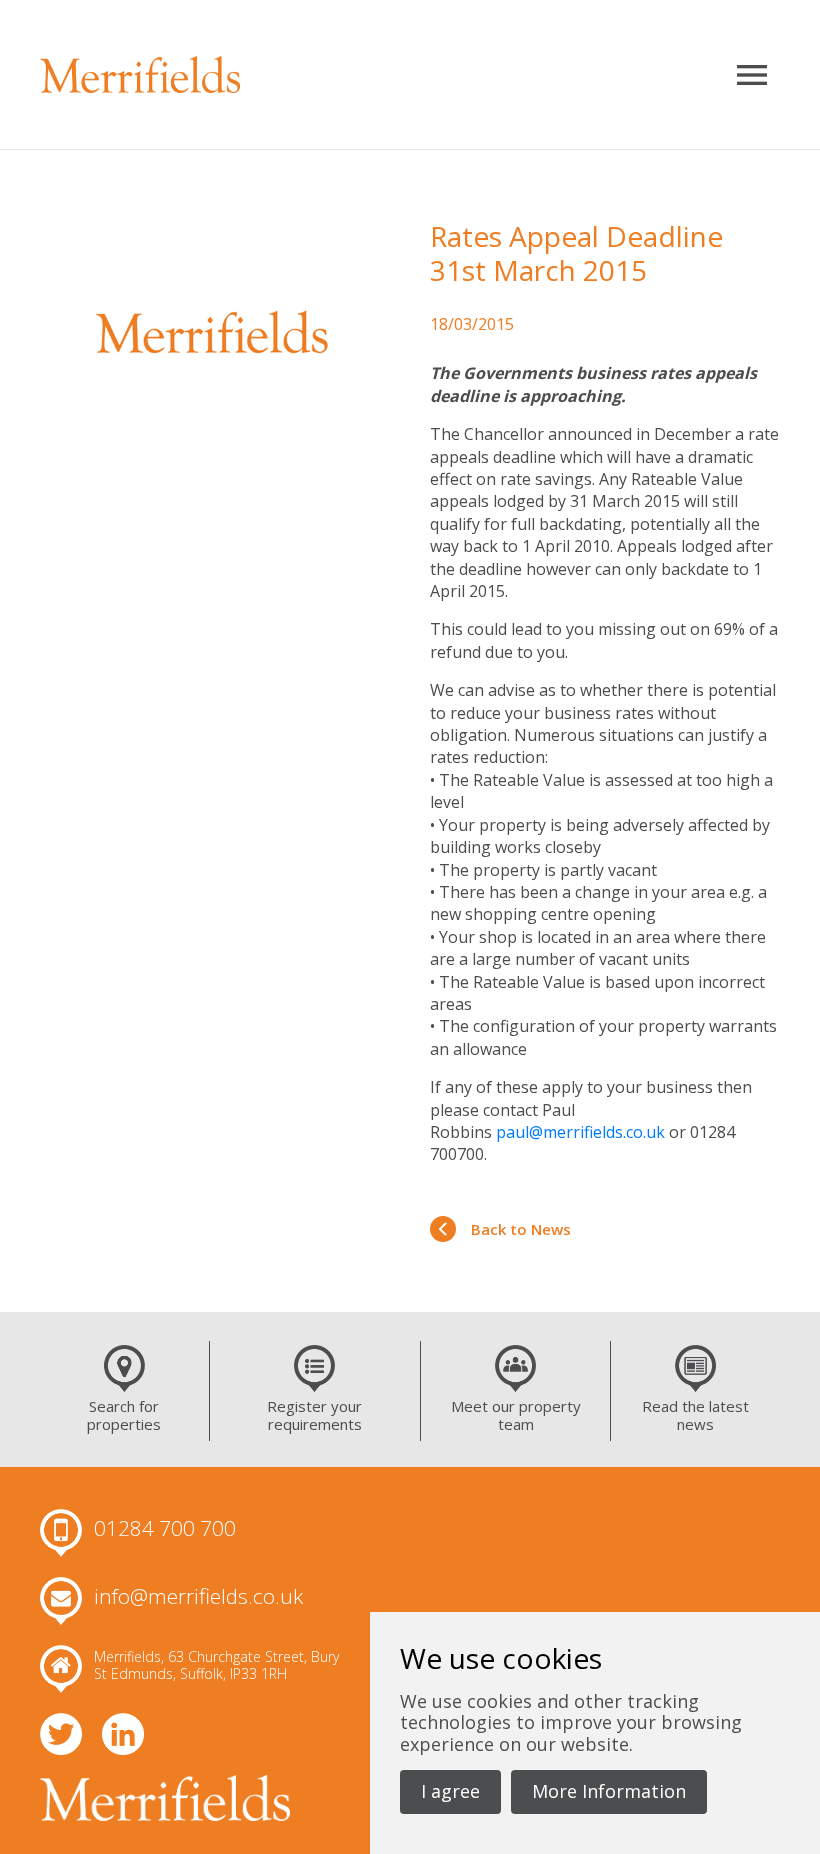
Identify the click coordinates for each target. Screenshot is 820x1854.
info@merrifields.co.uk (198, 1597)
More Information (609, 1791)
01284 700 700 (165, 1529)
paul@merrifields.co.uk (580, 1132)
